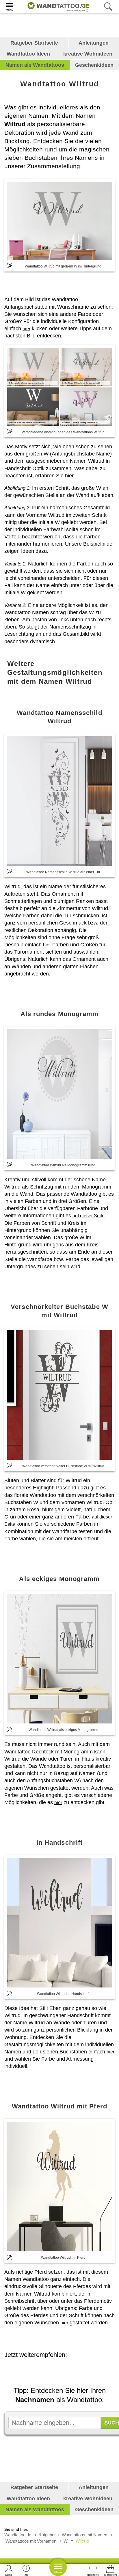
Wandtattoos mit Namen (84, 2535)
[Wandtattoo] (57, 6)
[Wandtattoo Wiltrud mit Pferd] (59, 2186)
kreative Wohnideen (88, 54)
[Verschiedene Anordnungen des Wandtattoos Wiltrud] (59, 387)
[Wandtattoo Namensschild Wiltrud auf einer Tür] (59, 801)
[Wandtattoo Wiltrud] (59, 221)
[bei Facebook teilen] (65, 2371)
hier (26, 329)
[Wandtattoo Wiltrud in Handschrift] (59, 1923)
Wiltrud (82, 2541)
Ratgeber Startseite (34, 43)
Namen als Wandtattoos (35, 65)
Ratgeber (47, 2535)
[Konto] (9, 2570)
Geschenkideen (94, 65)
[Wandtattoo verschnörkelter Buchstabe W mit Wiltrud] (59, 1395)
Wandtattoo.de (18, 2535)
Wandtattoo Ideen (28, 54)
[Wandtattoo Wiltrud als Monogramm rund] (59, 1094)
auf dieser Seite (89, 1216)
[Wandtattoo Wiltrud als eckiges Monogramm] (59, 1659)
